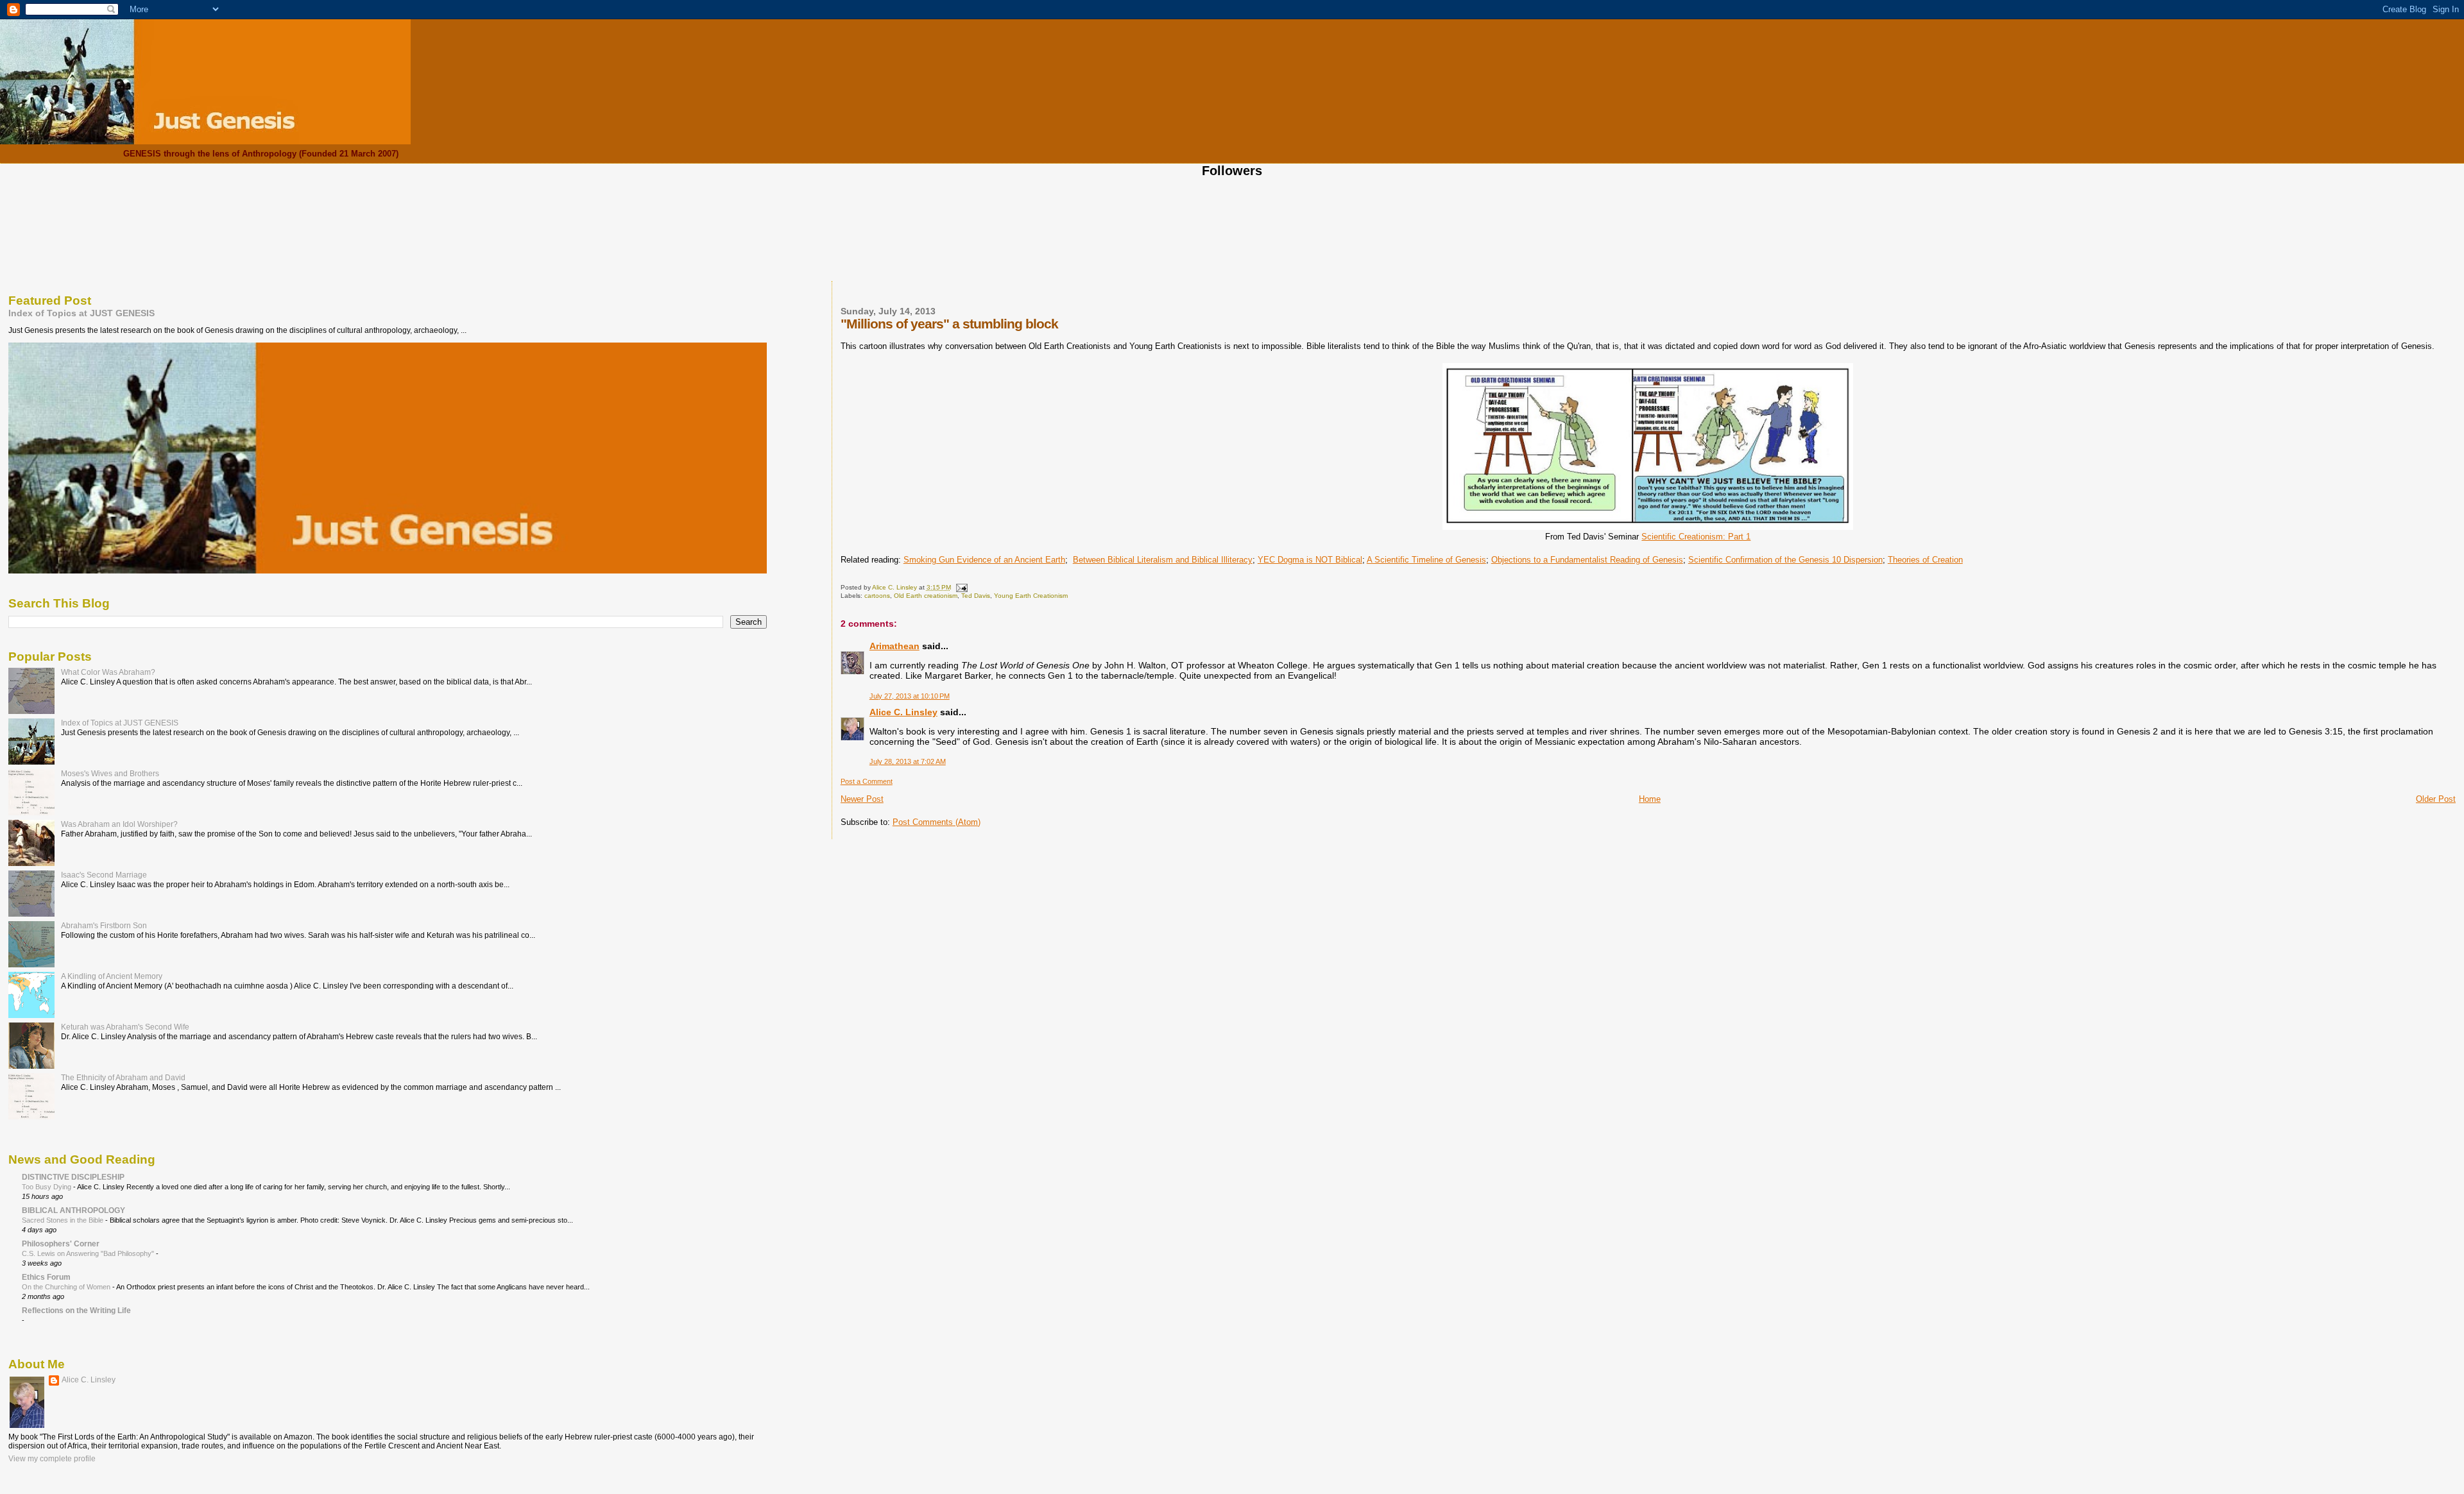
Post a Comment (867, 781)
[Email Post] (961, 587)
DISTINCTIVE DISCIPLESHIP (73, 1177)
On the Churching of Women (67, 1287)
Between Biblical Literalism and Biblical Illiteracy (1163, 560)
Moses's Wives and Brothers (110, 773)
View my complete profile (52, 1459)
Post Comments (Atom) (937, 822)
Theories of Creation (1925, 560)
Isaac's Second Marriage (104, 875)
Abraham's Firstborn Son (104, 925)
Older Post (2436, 799)
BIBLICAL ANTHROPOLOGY (73, 1210)
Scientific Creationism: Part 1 (1696, 537)
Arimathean (894, 646)
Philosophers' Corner (61, 1244)
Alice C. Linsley (903, 712)
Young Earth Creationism (1031, 596)
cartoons (877, 596)
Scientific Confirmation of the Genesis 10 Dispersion (1785, 560)
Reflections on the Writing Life (76, 1310)
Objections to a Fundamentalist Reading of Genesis (1587, 560)
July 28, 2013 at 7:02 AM (908, 761)
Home (1650, 799)
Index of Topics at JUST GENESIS (81, 313)
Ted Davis (976, 596)
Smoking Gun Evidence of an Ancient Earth (984, 560)
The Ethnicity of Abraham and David (123, 1077)
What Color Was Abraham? (108, 672)
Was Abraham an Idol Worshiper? (119, 824)
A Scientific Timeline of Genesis (1426, 560)
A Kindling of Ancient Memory (112, 976)
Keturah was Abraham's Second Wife (125, 1027)
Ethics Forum (46, 1277)
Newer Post (862, 799)
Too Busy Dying (47, 1187)
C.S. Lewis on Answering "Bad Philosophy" (89, 1253)
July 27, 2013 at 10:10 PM (910, 696)
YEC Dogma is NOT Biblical (1310, 560)
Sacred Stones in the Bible (64, 1220)
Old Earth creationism (926, 596)
